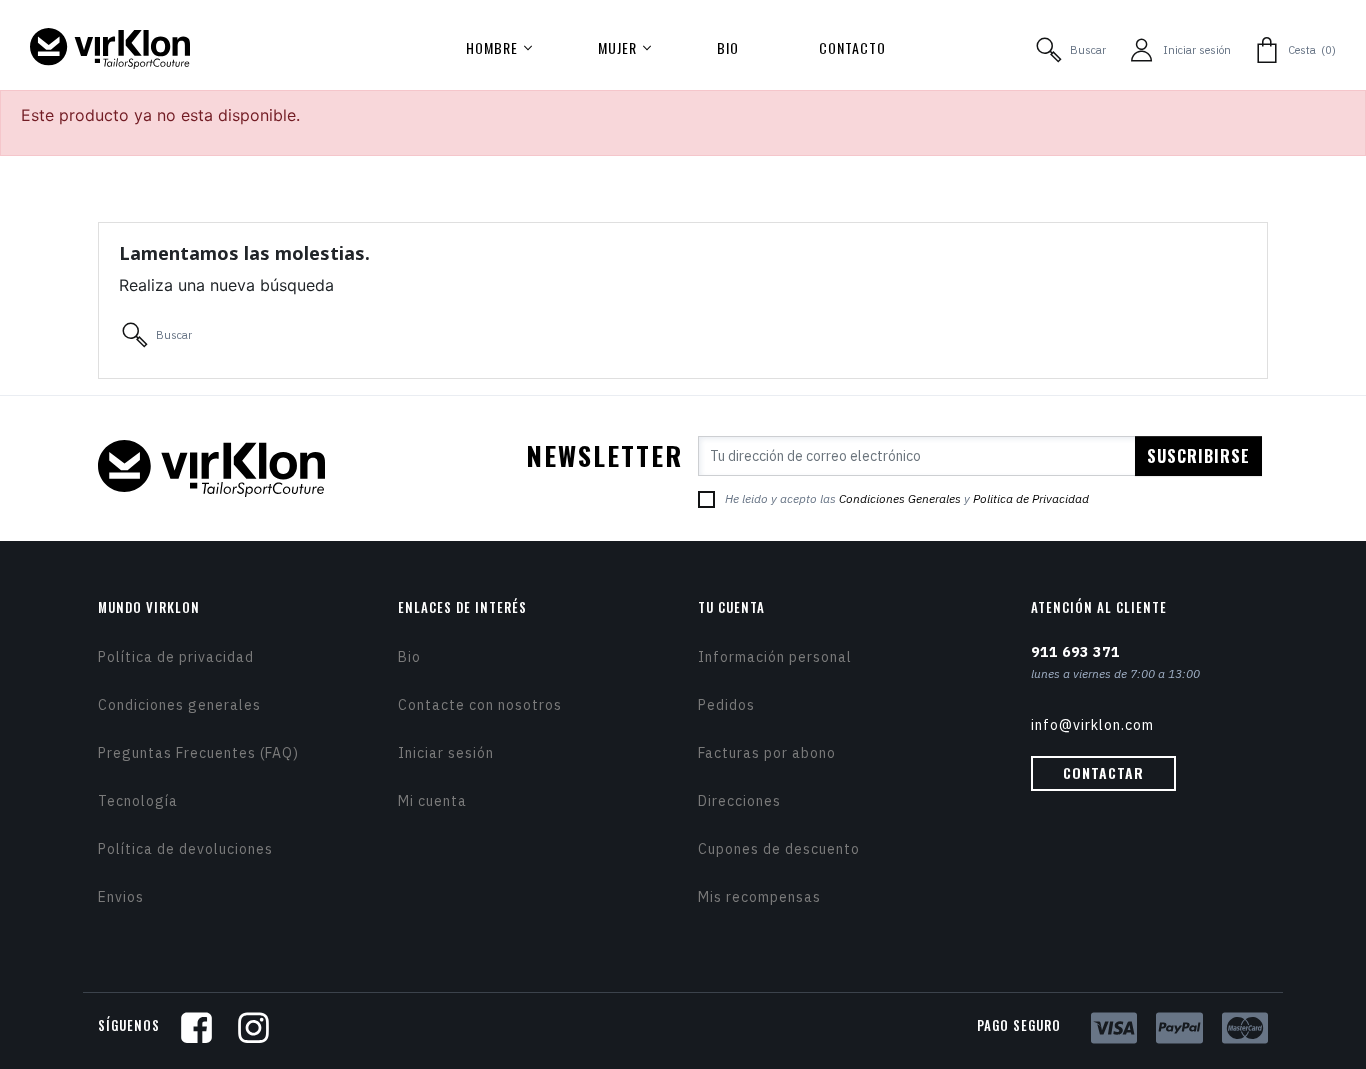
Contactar (1103, 772)
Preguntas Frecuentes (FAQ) (198, 753)
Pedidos (726, 705)
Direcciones (739, 801)
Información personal (775, 657)
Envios (121, 897)
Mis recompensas (759, 897)
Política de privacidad (176, 657)
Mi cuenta (432, 801)
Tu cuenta (731, 607)
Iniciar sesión (446, 753)
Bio (409, 657)
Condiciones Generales (900, 498)
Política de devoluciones (185, 849)
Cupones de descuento (779, 849)
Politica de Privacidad (1031, 498)
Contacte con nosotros (480, 705)
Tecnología (138, 801)
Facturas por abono (767, 753)
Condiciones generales (179, 705)
